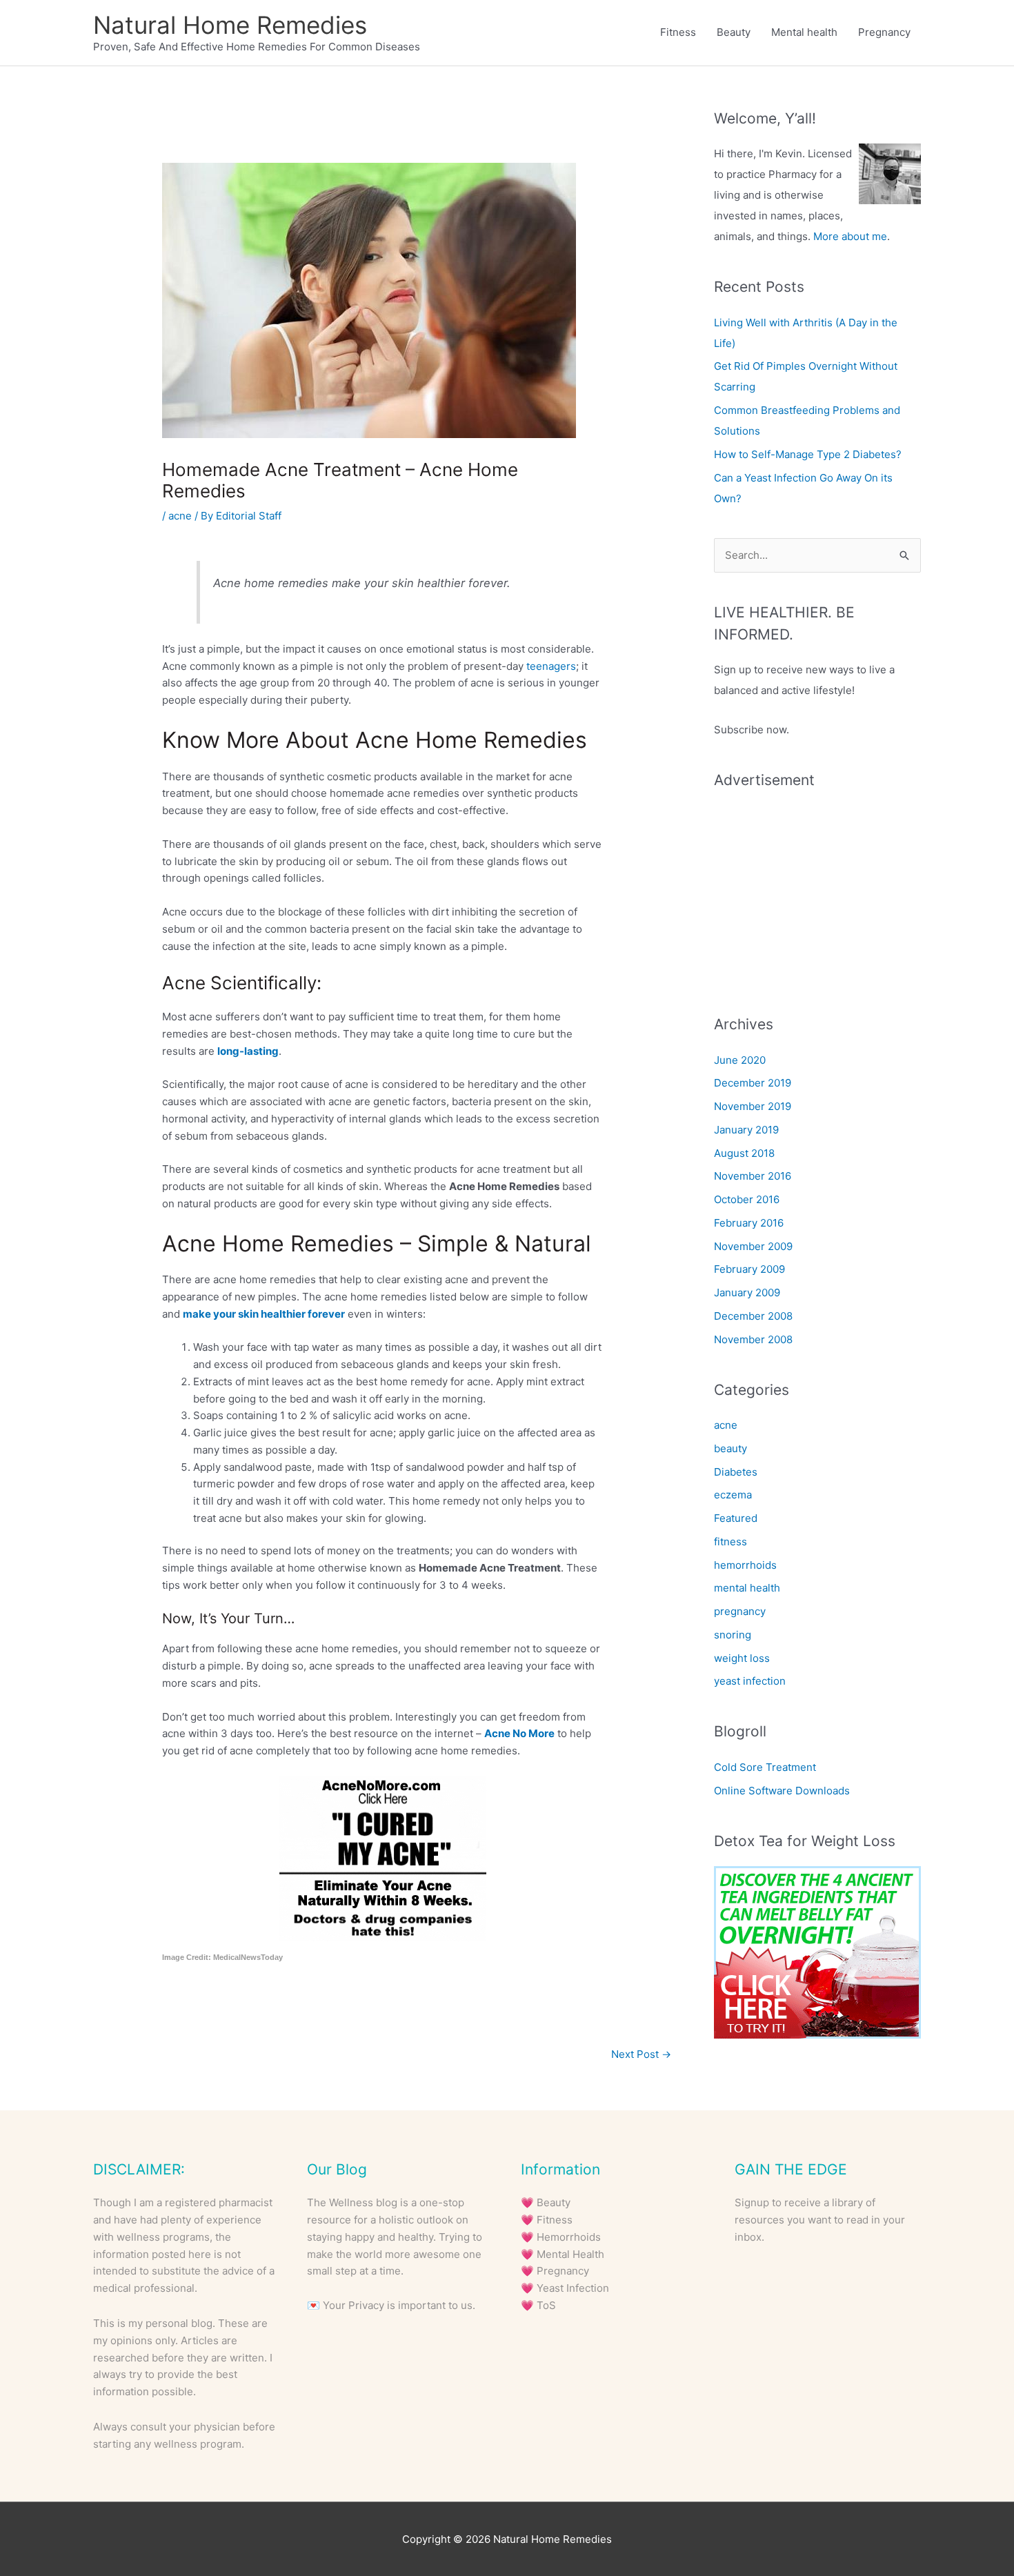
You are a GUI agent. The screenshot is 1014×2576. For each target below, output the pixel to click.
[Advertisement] (817, 891)
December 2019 (753, 1083)
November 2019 (753, 1106)
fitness (730, 1542)
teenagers (551, 666)
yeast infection (750, 1681)
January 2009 (747, 1292)
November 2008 (753, 1339)
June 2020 (740, 1060)
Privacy (366, 2305)
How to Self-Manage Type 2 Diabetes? (808, 454)
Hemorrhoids (569, 2237)
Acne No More (519, 1733)
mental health (747, 1588)
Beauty (734, 32)
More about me (850, 236)
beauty (730, 1448)
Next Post (641, 2054)
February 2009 (749, 1269)
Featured (736, 1518)
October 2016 (747, 1199)
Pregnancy (884, 32)
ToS (546, 2305)
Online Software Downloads (782, 1791)
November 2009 (753, 1246)
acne (180, 516)
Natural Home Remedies (230, 25)
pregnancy (740, 1611)
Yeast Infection (573, 2288)
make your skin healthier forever (264, 1314)
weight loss (742, 1658)
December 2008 (753, 1316)
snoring (733, 1635)
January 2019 (746, 1130)
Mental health (804, 32)
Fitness (678, 32)
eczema (733, 1495)
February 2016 (749, 1223)
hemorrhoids (745, 1565)
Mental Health (570, 2254)
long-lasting (248, 1051)
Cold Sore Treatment (765, 1767)
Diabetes (736, 1472)
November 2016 (753, 1176)
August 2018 (744, 1153)
